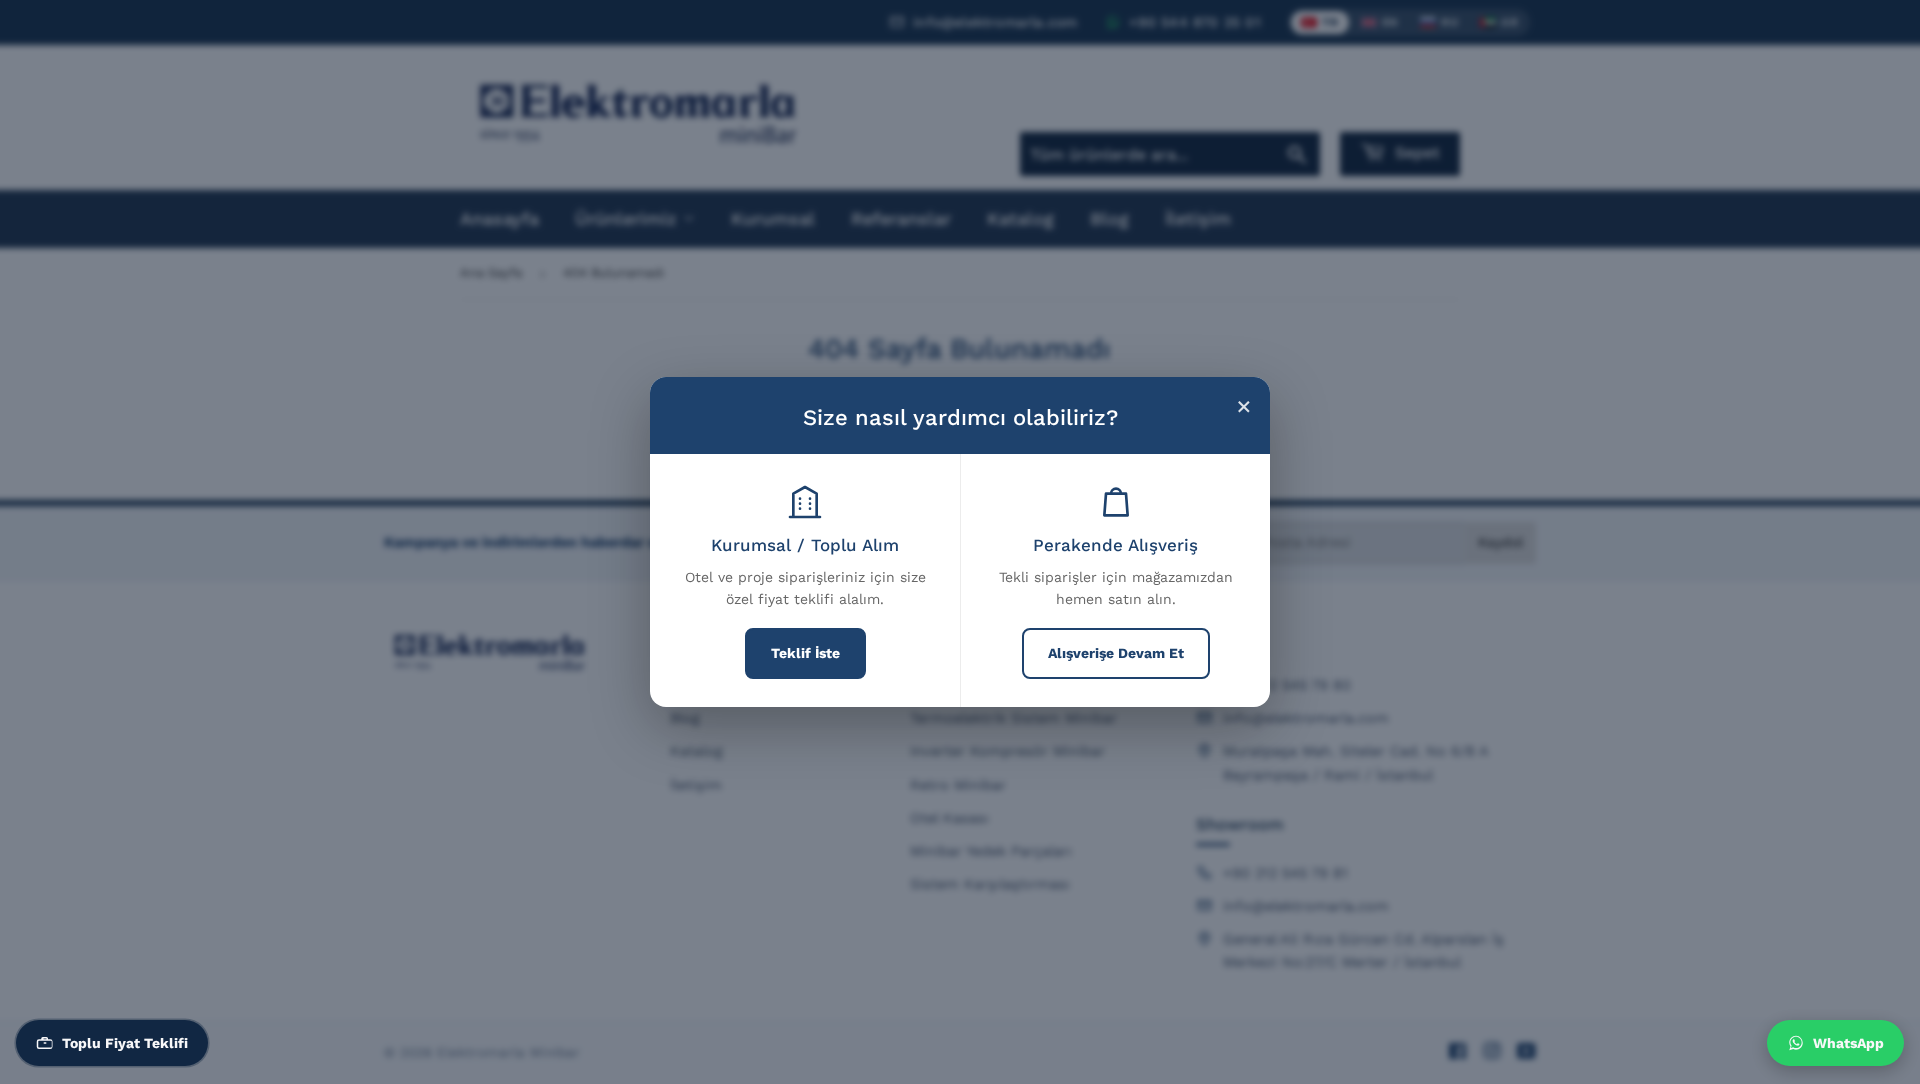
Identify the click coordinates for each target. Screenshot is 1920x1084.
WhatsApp (1848, 1043)
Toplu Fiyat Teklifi (125, 1043)
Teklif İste (805, 653)
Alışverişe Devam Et (1116, 653)
